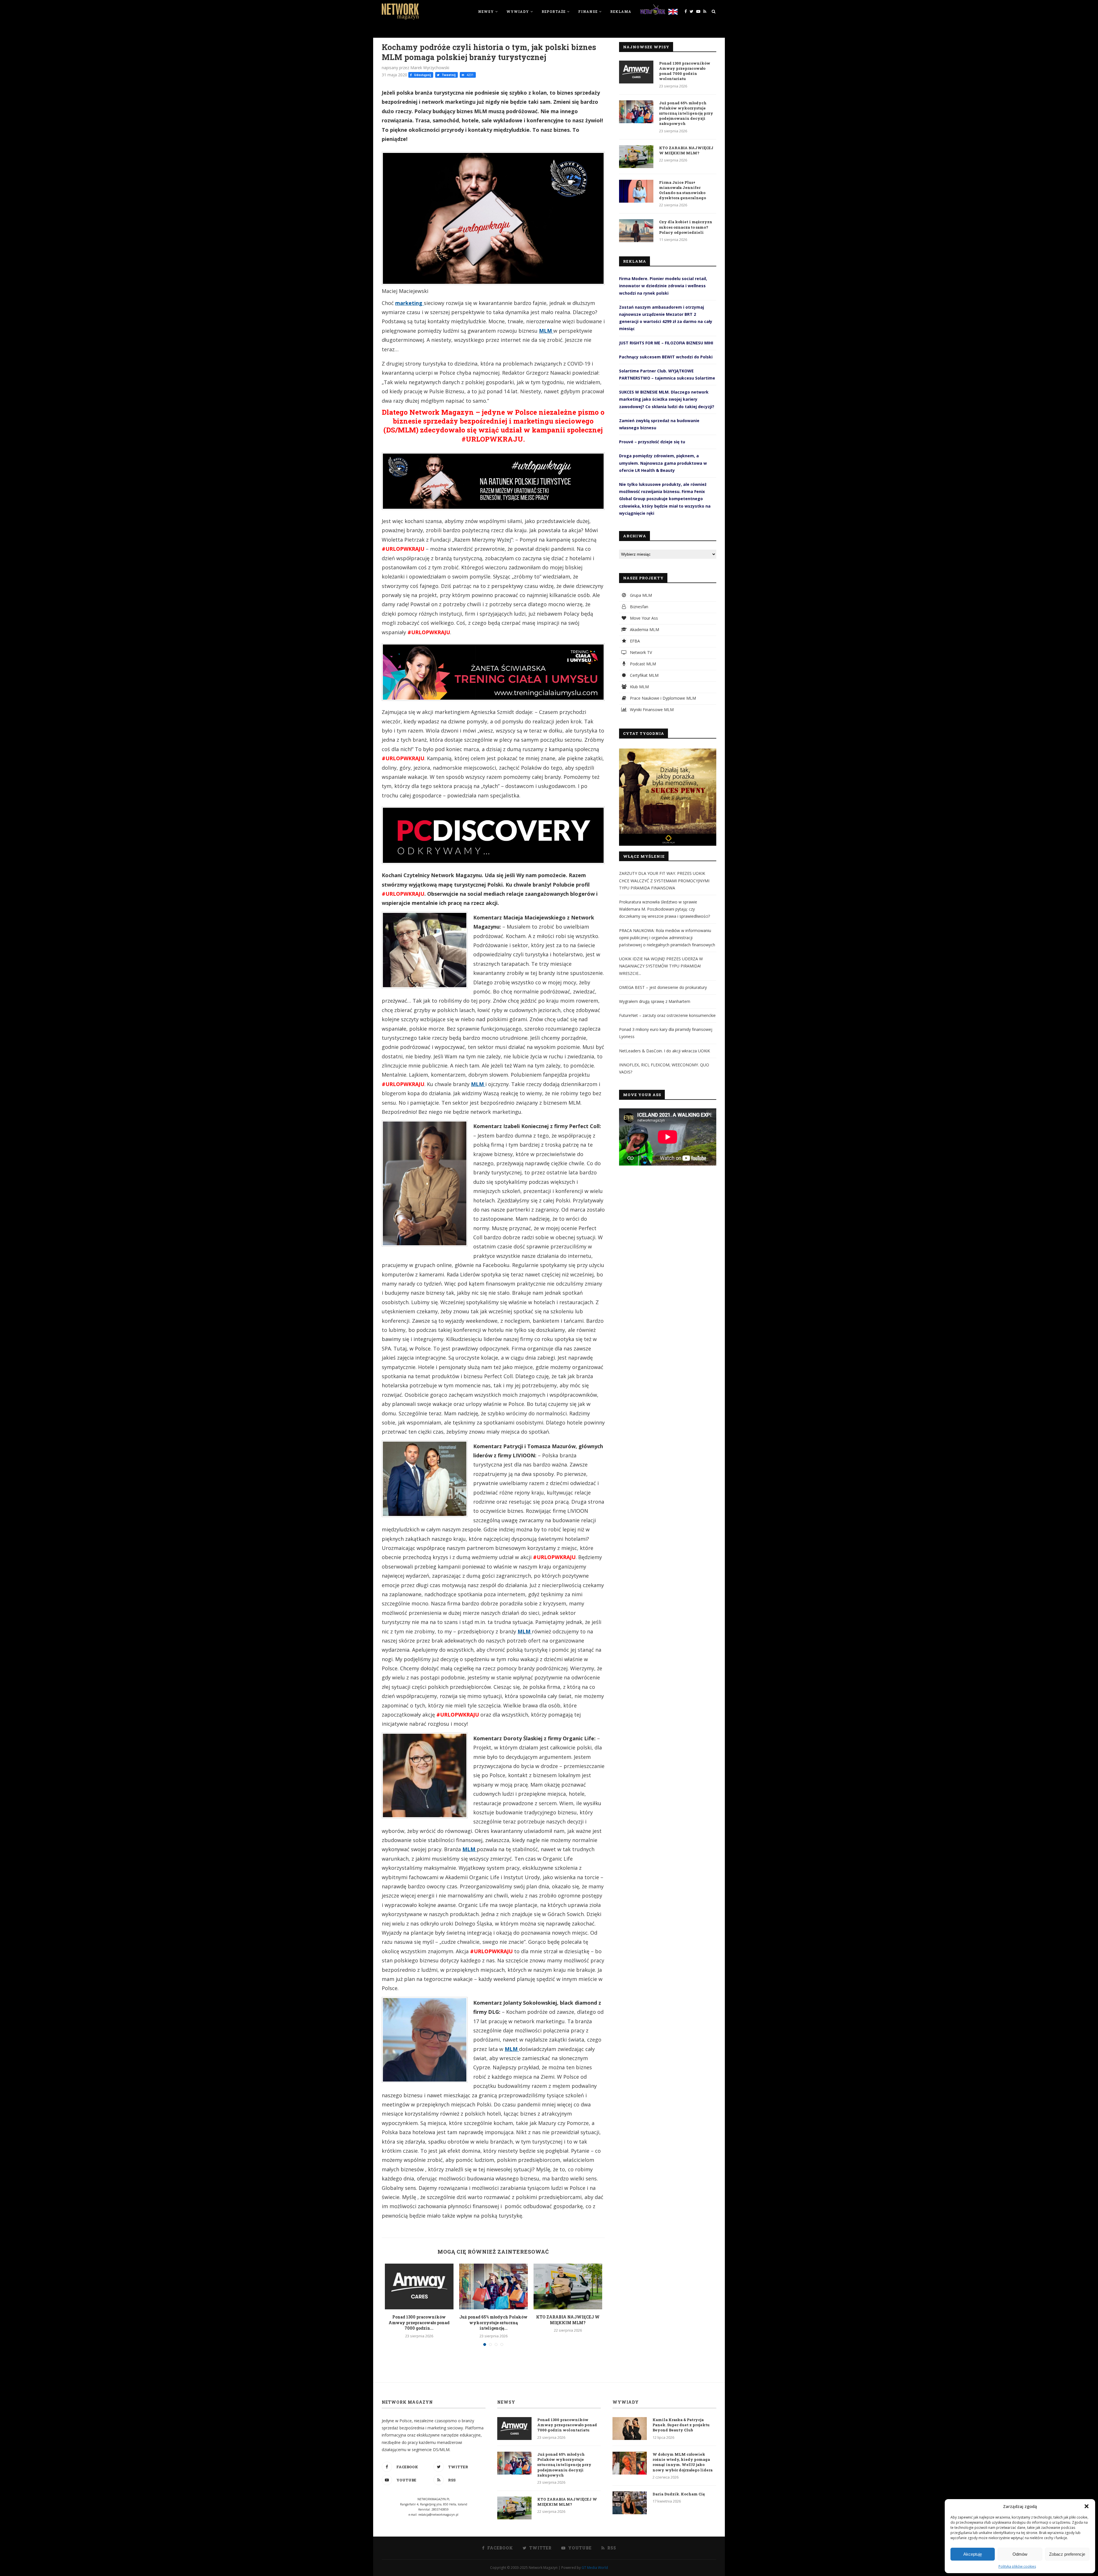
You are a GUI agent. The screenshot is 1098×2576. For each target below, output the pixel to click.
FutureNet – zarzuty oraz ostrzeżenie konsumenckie (667, 1015)
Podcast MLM (642, 664)
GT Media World (595, 2568)
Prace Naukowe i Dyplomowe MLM (662, 698)
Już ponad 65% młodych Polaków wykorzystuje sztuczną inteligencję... (493, 2322)
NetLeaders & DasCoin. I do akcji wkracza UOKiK (665, 1051)
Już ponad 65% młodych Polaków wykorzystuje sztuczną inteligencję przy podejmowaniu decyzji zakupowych (686, 113)
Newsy (486, 11)
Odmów (1020, 2554)
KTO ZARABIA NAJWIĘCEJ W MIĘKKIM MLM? (568, 2320)
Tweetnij (448, 75)
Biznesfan (638, 607)
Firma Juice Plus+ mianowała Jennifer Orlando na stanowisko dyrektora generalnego (683, 190)
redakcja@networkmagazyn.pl (438, 2515)
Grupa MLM (640, 595)
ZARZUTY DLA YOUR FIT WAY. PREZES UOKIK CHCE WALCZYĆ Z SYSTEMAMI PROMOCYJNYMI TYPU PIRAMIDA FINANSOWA (664, 880)
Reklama (621, 11)
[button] (1087, 2506)
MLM (546, 331)
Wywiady (518, 11)
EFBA (634, 641)
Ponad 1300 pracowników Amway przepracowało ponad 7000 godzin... (419, 2322)
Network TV (640, 652)
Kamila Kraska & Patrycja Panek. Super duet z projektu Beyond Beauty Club (681, 2425)
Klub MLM (639, 687)
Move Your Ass (643, 618)
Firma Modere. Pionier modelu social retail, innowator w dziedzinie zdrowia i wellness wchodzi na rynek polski (663, 286)
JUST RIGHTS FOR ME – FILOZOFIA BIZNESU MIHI (666, 343)
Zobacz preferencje (1067, 2554)
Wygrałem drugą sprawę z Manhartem (655, 1001)
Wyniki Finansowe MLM (651, 710)
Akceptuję (973, 2554)
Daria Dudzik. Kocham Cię (679, 2494)
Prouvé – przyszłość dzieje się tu (652, 442)
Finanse (588, 11)
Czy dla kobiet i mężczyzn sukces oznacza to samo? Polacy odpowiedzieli (686, 227)
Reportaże (554, 11)
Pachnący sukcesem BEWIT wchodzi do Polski (666, 357)
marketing (409, 303)
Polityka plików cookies (1017, 2566)
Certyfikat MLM (644, 675)
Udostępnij (422, 75)
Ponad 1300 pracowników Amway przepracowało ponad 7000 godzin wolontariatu (685, 71)
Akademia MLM (644, 629)
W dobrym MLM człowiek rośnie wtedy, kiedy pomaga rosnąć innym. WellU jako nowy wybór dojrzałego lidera (683, 2462)
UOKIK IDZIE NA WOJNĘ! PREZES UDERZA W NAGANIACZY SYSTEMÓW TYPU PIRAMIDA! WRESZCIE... (661, 966)
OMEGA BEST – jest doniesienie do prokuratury (663, 987)
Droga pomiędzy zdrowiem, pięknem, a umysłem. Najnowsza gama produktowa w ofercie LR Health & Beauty (663, 463)
